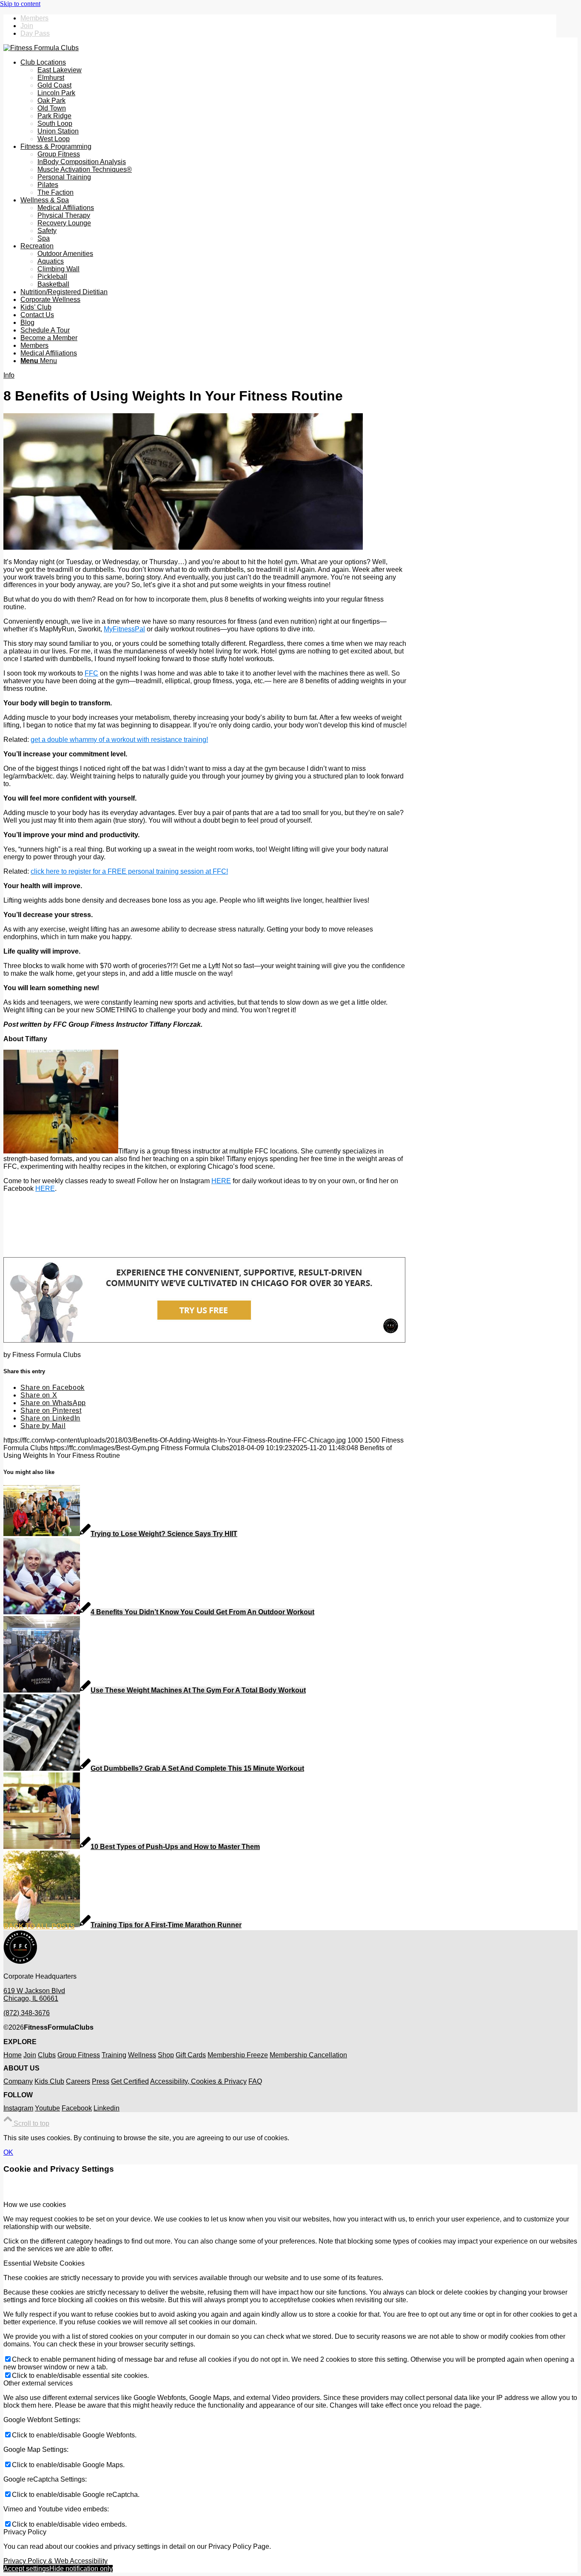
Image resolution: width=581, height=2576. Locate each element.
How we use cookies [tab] (35, 2205)
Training (114, 2055)
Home (13, 2055)
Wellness (142, 2055)
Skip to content (20, 4)
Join (27, 26)
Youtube (47, 2108)
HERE (221, 1181)
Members (34, 18)
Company (18, 2081)
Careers (78, 2081)
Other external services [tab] (38, 2383)
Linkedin (107, 2108)
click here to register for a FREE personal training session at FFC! (129, 871)
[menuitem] (288, 18)
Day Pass (35, 33)
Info (9, 375)
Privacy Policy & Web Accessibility (56, 2561)
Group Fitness (79, 2055)
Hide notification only (81, 2569)
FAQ (255, 2081)
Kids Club (49, 2081)
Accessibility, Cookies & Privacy (198, 2081)
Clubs (47, 2055)
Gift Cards (191, 2055)
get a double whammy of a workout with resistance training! (119, 740)
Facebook (77, 2108)
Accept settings (26, 2569)
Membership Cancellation (308, 2055)
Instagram (18, 2108)
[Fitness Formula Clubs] (41, 48)
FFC (91, 673)
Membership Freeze (238, 2055)
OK (8, 2152)
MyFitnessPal (124, 629)
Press (101, 2081)
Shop (166, 2055)
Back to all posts (39, 1926)
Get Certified (130, 2081)
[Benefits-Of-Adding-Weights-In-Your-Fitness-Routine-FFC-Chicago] (183, 547)
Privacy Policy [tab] (25, 2532)
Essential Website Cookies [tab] (44, 2263)
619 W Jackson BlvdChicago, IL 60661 (34, 1995)
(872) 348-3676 (27, 2013)
